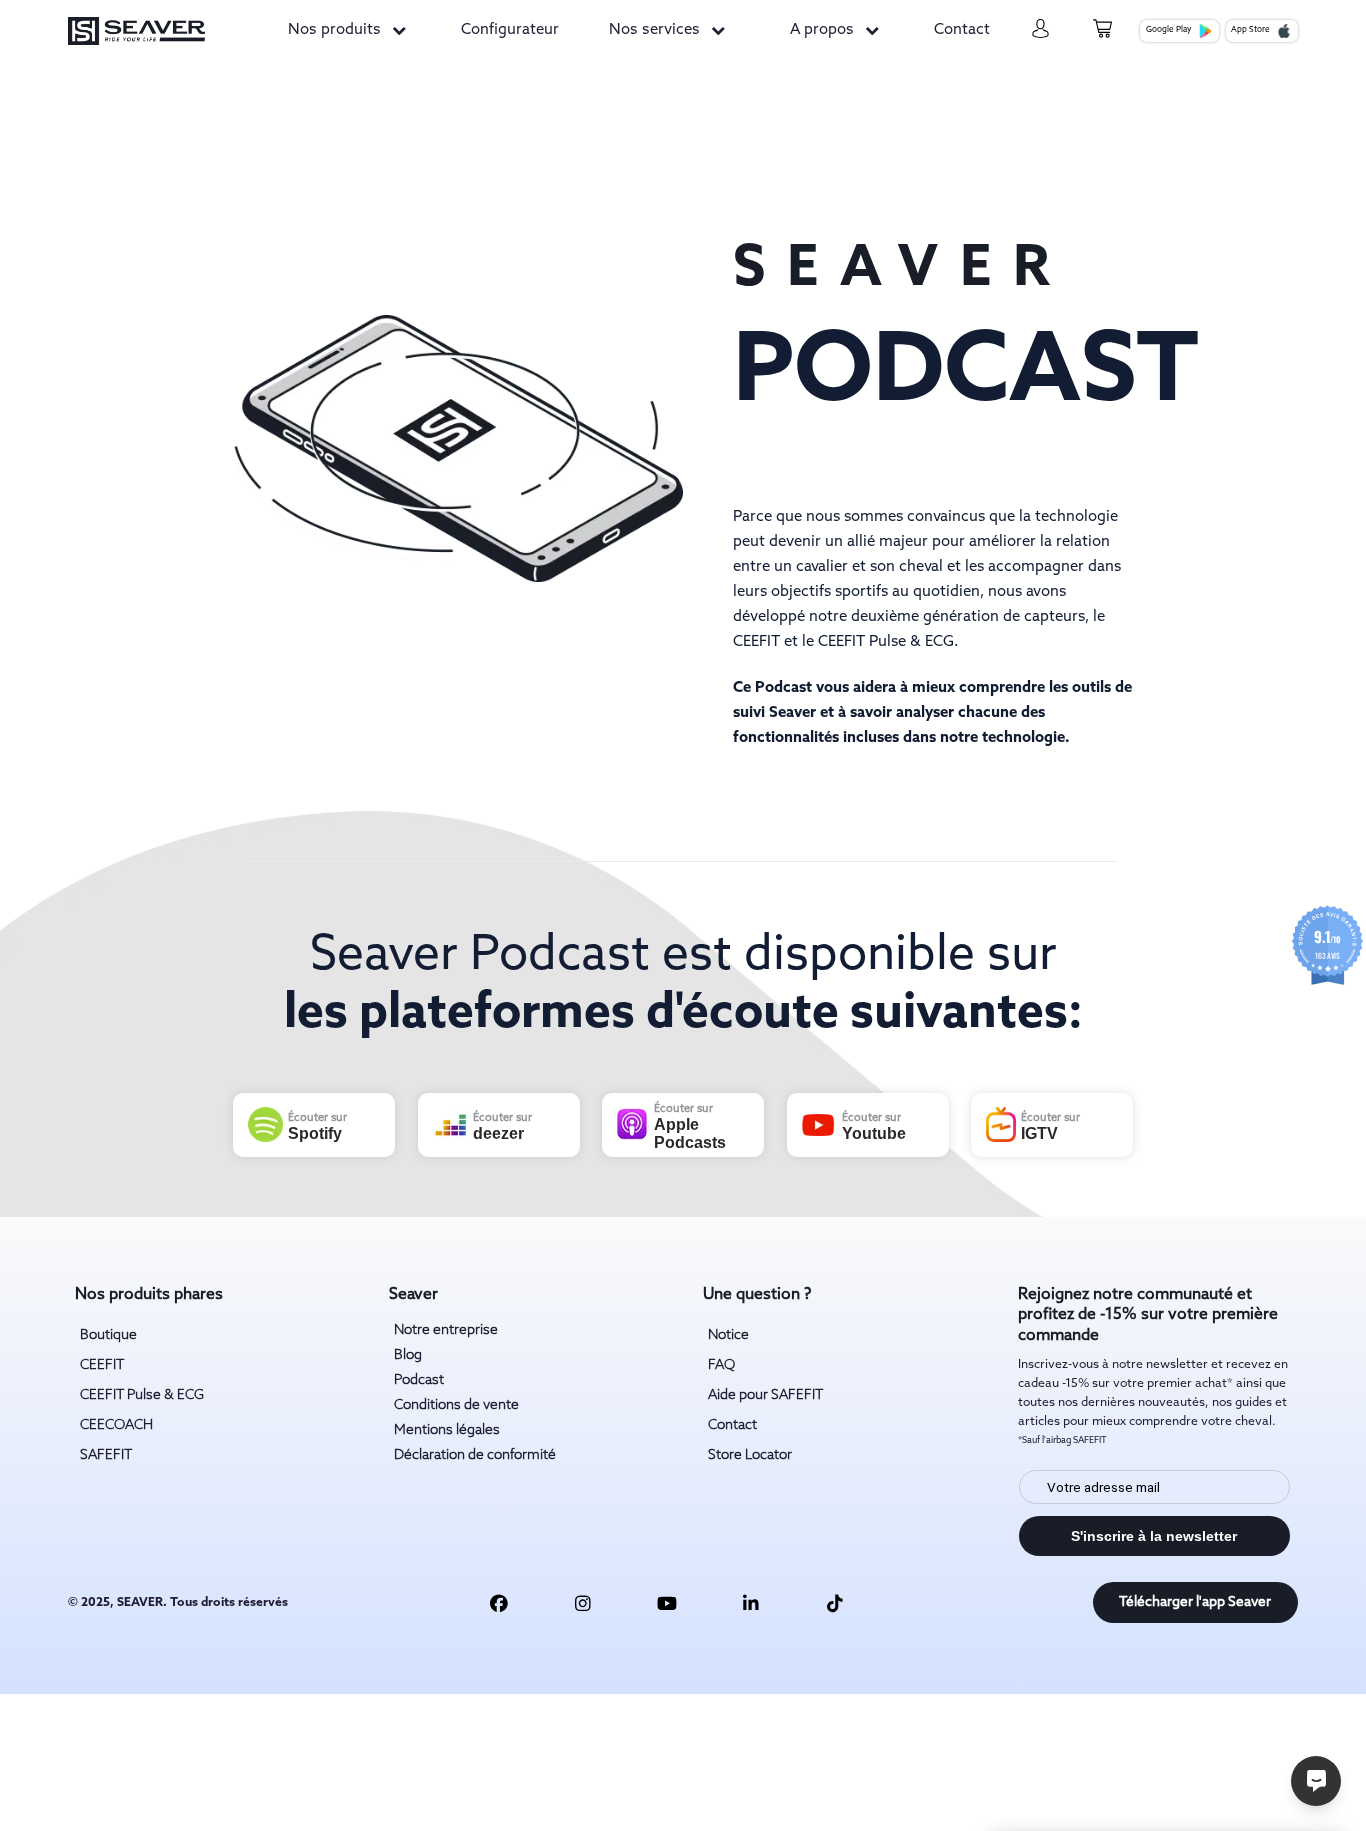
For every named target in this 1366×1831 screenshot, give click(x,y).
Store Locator (750, 1455)
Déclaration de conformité (475, 1455)
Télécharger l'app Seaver (1195, 1602)
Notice (728, 1335)
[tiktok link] (835, 1603)
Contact (962, 30)
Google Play (1169, 30)
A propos (822, 30)
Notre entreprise (446, 1330)
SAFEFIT (106, 1455)
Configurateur (510, 30)
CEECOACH (116, 1425)
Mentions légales (447, 1430)
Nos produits (334, 30)
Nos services (654, 30)
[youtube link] (667, 1603)
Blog (408, 1355)
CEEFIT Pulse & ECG (142, 1395)
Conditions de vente (456, 1405)
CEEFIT (102, 1365)
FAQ (721, 1365)
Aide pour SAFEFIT (765, 1395)
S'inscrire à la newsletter (1154, 1536)
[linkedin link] (751, 1603)
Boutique (108, 1335)
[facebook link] (499, 1603)
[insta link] (583, 1603)
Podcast (419, 1380)
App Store (1250, 30)
